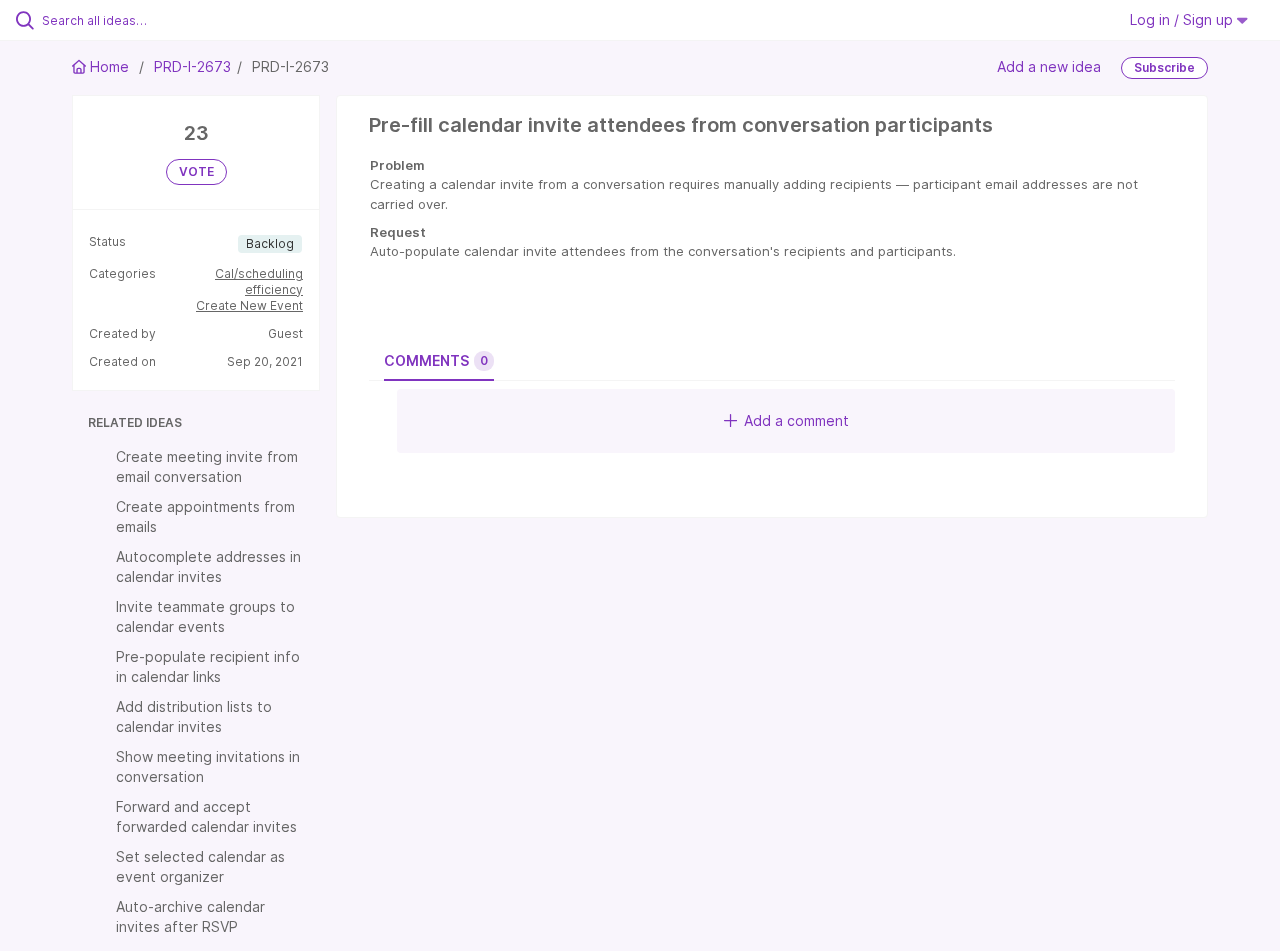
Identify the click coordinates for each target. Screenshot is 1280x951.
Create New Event (249, 305)
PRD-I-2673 (192, 66)
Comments (436, 360)
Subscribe (1164, 67)
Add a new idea (1049, 66)
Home (109, 66)
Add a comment (796, 420)
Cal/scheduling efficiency (259, 281)
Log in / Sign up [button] (1183, 19)
